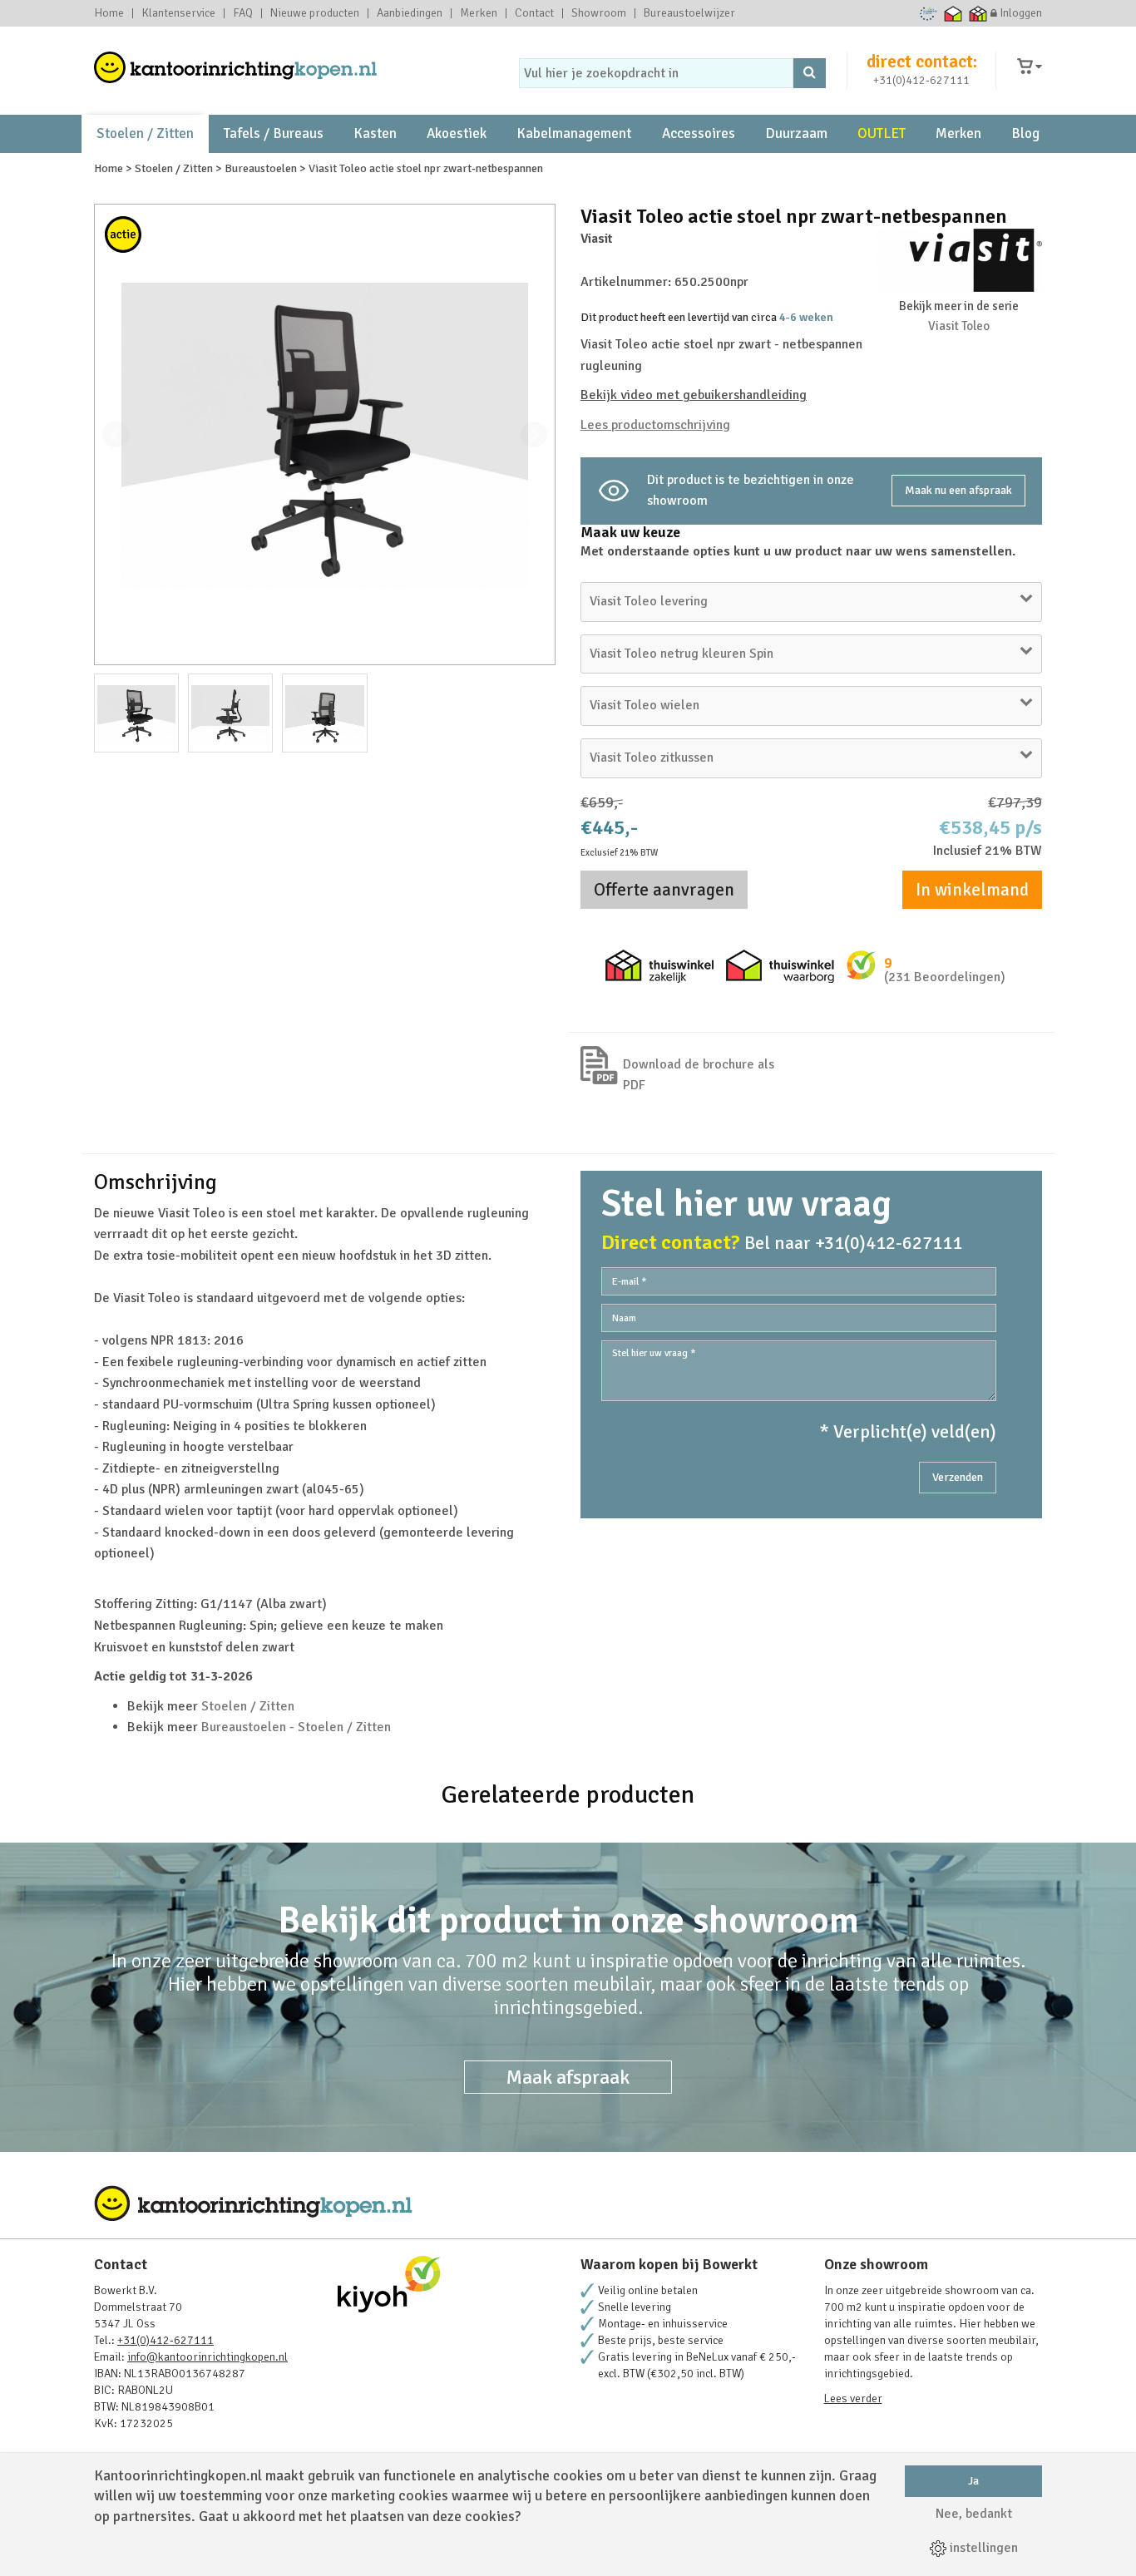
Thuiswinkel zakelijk (978, 13)
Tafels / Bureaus (274, 133)
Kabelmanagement (574, 133)
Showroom (599, 13)
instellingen (982, 2548)
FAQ (243, 13)
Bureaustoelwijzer (689, 13)
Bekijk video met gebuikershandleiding (694, 395)
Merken (479, 13)
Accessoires (699, 133)
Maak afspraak (568, 2077)
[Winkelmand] (1030, 67)
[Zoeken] (810, 73)
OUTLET (882, 133)
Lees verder (853, 2398)
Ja (973, 2481)
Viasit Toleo (959, 326)
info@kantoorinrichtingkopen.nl (207, 2357)
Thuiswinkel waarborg (953, 13)
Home (109, 13)
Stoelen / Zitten (145, 133)
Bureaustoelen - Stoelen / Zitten (296, 1727)
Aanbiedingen (410, 13)
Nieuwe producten (315, 13)
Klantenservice (178, 13)
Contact (534, 13)
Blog (1025, 133)
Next (534, 435)
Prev (116, 435)
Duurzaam (796, 133)
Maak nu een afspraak (958, 490)
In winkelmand (972, 890)
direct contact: (922, 62)
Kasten (375, 133)
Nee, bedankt (974, 2514)
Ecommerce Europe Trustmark (929, 13)
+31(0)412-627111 (921, 80)
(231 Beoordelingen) (945, 977)
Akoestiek (457, 133)
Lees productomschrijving (655, 425)
